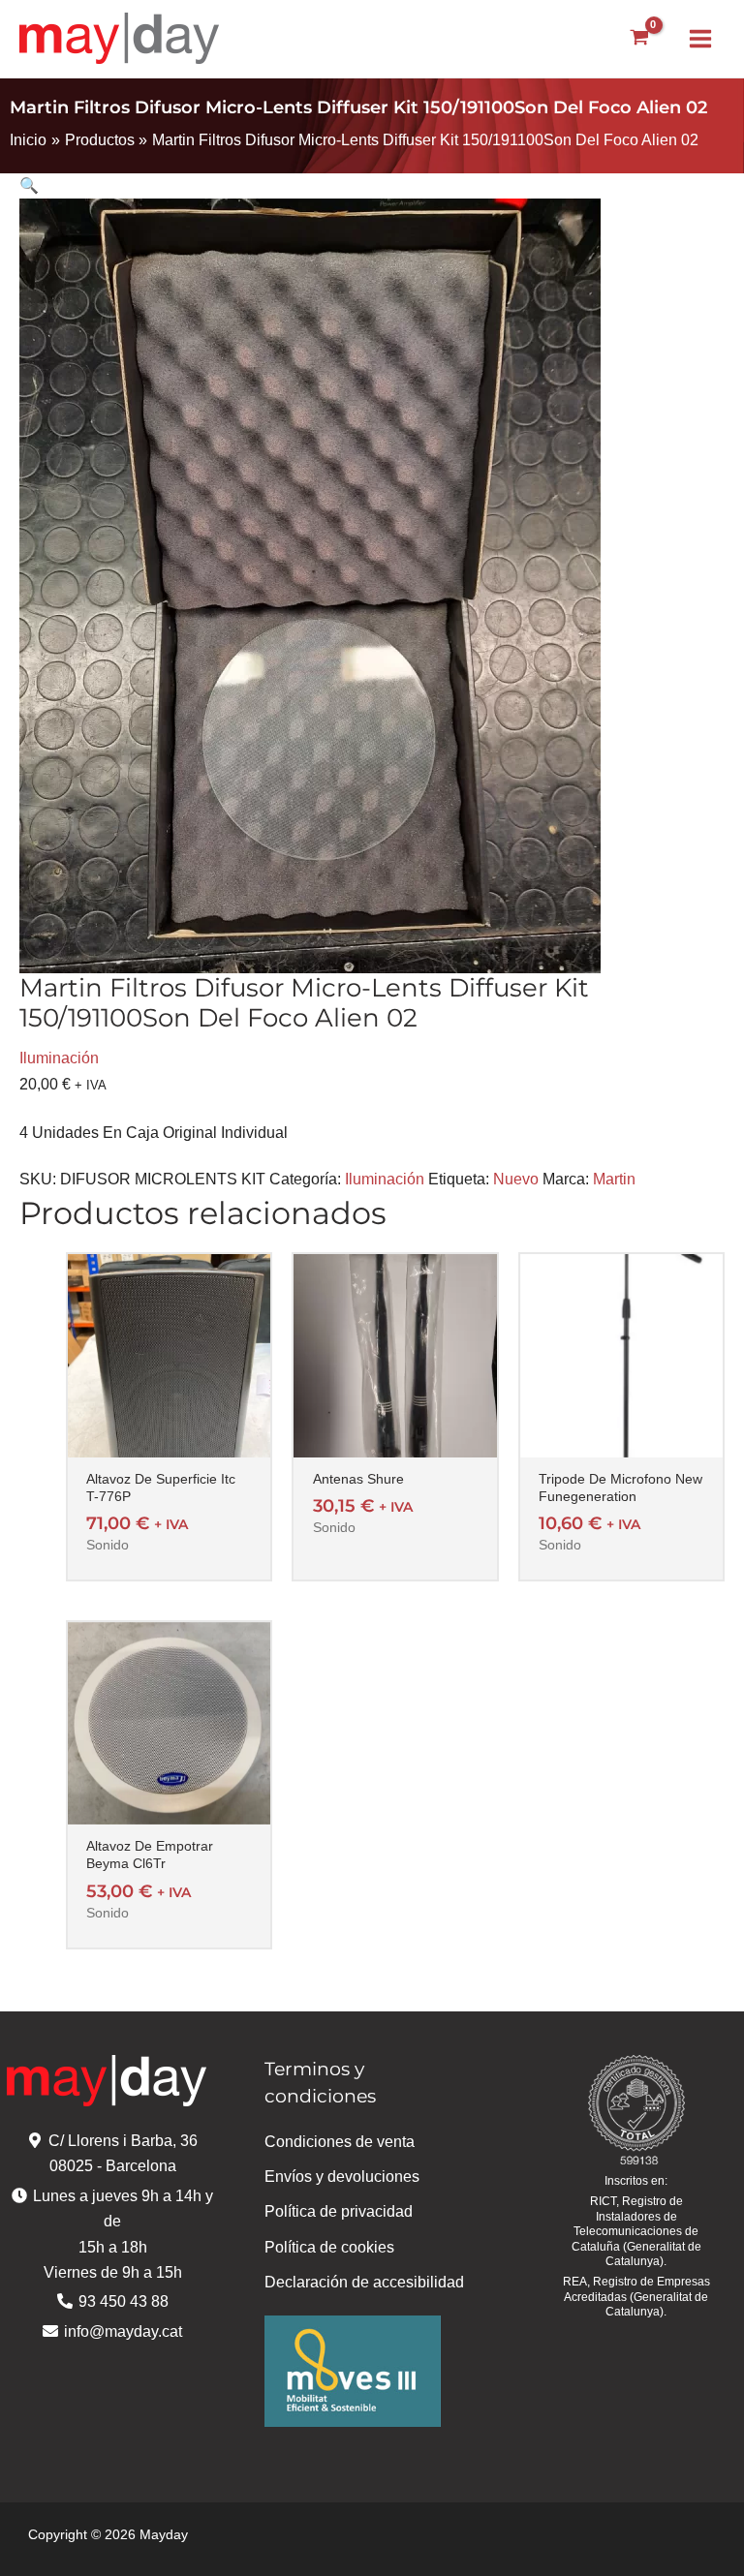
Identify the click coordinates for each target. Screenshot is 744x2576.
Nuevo (516, 1179)
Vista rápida (169, 1439)
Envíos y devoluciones (342, 2177)
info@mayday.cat (123, 2331)
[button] (372, 186)
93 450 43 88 (124, 2301)
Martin (614, 1179)
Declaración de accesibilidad (364, 2282)
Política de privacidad (339, 2211)
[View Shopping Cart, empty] (639, 38)
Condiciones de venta (340, 2142)
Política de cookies (329, 2247)
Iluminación (59, 1058)
